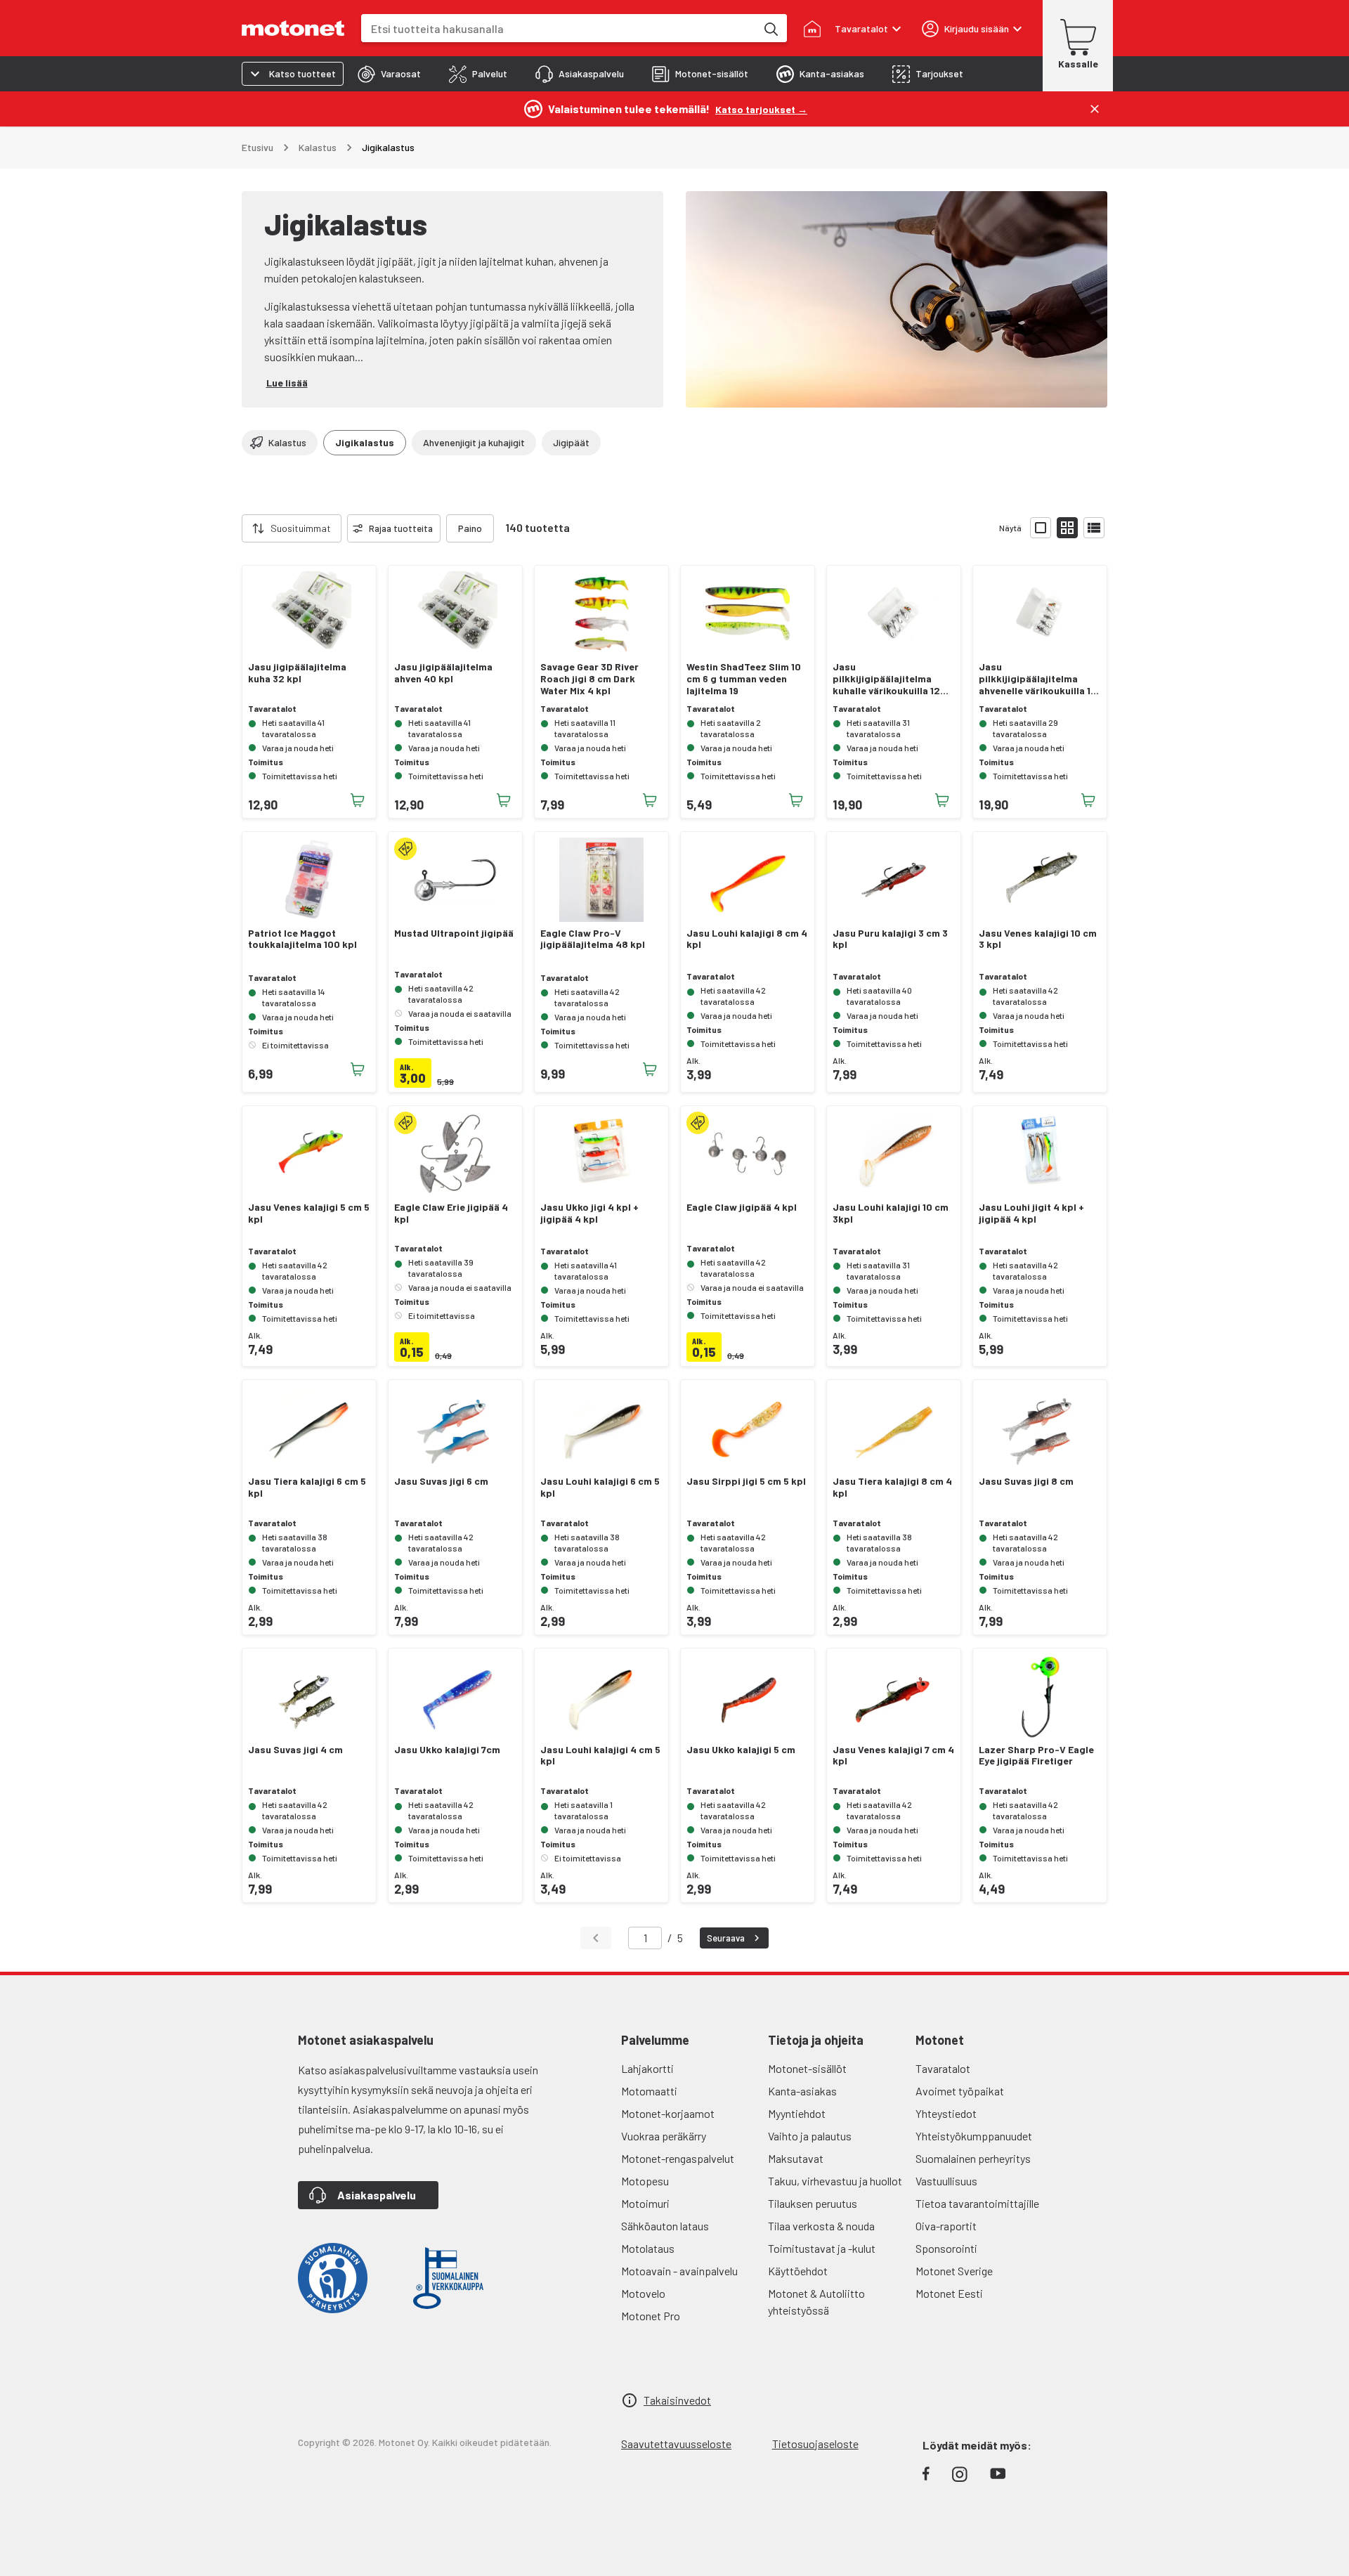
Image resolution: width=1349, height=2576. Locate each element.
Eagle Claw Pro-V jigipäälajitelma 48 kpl (593, 939)
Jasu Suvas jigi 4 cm (295, 1750)
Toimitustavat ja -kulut (822, 2248)
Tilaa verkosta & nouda (821, 2226)
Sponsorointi (946, 2248)
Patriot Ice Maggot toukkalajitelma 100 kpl (302, 939)
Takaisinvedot (677, 2400)
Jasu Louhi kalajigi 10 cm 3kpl (891, 1213)
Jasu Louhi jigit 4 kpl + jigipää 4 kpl (1031, 1213)
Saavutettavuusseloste (676, 2444)
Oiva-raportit (946, 2226)
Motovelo (643, 2293)
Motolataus (648, 2248)
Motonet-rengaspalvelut (678, 2158)
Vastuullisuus (946, 2181)
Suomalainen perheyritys (973, 2158)
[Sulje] (1095, 109)
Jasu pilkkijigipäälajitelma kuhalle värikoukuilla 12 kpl (886, 679)
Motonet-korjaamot (668, 2113)
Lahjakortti (647, 2068)
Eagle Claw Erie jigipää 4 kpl (451, 1213)
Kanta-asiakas (802, 2091)
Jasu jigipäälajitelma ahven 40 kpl (443, 673)
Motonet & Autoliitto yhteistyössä (816, 2302)
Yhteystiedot (946, 2113)
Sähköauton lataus (665, 2226)
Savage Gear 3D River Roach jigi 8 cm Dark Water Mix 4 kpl (589, 679)
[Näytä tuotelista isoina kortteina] (1041, 528)
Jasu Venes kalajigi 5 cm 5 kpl (309, 1213)
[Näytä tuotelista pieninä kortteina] (1067, 528)
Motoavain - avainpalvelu (679, 2271)
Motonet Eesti (949, 2293)
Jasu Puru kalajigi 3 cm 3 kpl (890, 939)
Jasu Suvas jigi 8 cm (1026, 1481)
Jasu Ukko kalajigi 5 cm (741, 1750)
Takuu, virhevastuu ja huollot (835, 2181)
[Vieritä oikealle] (502, 528)
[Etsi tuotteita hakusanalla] (770, 28)
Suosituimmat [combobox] (301, 528)
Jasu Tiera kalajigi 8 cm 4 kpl (892, 1487)
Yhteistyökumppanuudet (974, 2136)
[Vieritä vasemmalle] (233, 528)
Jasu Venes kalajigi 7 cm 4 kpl (893, 1756)
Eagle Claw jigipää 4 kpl (742, 1207)
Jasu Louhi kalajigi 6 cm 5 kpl (600, 1487)
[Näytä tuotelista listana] (1094, 528)
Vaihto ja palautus (810, 2136)
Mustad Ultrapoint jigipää (454, 933)
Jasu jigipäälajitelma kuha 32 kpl (297, 673)
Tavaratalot (943, 2068)
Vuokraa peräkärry (664, 2136)
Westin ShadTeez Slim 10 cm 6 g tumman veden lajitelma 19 (744, 679)
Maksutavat (796, 2158)
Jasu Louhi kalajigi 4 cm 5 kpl (600, 1756)
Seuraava (726, 1938)
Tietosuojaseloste (815, 2444)
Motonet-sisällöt (807, 2068)
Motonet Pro (651, 2316)
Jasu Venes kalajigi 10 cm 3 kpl (1038, 939)
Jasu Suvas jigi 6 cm (441, 1481)
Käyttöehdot (798, 2271)
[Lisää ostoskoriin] (358, 800)
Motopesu (645, 2181)
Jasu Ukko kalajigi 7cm (447, 1750)
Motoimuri (645, 2203)
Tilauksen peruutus (813, 2203)
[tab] (389, 74)
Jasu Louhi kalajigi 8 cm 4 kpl (747, 939)
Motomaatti (649, 2091)
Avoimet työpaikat (960, 2091)
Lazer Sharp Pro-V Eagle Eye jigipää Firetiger (1036, 1756)
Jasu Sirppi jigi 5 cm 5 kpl (746, 1481)
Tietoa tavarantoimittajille (977, 2203)
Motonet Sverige (954, 2271)
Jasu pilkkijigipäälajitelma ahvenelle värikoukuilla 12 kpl (1038, 679)
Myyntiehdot (797, 2113)
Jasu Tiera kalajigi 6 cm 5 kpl (307, 1487)
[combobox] (559, 28)
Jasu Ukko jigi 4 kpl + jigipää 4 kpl (589, 1213)
